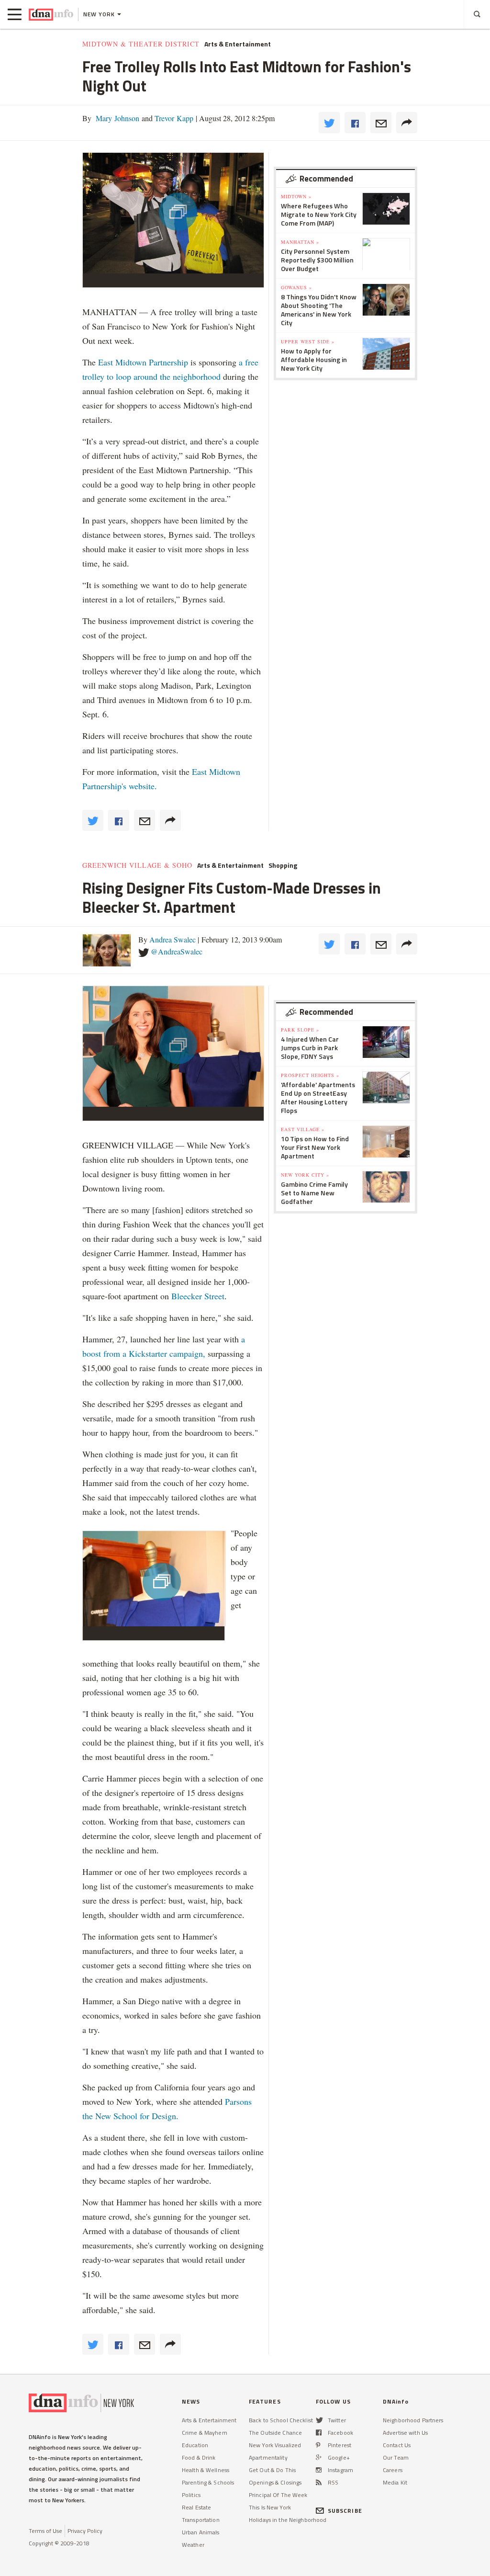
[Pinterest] (318, 2445)
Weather (193, 2545)
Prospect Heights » (310, 1075)
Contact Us (397, 2445)
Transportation (201, 2520)
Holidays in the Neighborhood (288, 2520)
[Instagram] (319, 2470)
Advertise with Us (405, 2433)
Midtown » (296, 196)
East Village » (303, 1129)
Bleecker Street (198, 1296)
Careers (393, 2470)
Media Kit (395, 2482)
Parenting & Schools (208, 2482)
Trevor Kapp (173, 118)
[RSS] (319, 2482)
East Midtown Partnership (143, 362)
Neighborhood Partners (413, 2420)
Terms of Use (45, 2531)
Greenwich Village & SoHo (137, 865)
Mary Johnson (117, 118)
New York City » (305, 1175)
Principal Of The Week (278, 2495)
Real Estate (196, 2507)
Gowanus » (296, 287)
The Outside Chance (275, 2433)
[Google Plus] (319, 2457)
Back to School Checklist (281, 2420)
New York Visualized (275, 2445)
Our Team (396, 2457)
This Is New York (270, 2507)
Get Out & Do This (272, 2470)
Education (195, 2445)
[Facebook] (319, 2433)
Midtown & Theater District (141, 44)
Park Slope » (300, 1030)
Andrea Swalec (173, 939)
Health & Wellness (206, 2470)
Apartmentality (268, 2457)
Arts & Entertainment (238, 44)
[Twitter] (319, 2420)
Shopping (283, 865)
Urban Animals (201, 2532)
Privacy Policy (85, 2531)
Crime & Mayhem (205, 2433)
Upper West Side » (308, 341)
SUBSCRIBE (345, 2511)
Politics (191, 2495)
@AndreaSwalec (177, 951)
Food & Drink (199, 2457)
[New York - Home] (51, 14)
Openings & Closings (275, 2482)
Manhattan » (300, 242)
